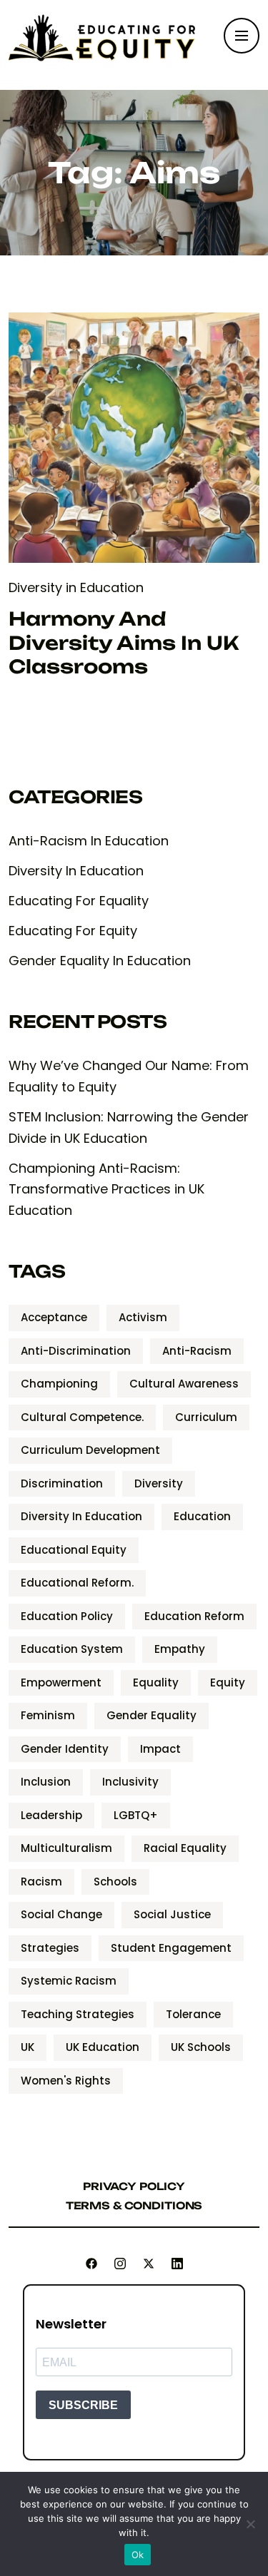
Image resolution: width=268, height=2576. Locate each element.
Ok (138, 2555)
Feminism (48, 1715)
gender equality (152, 1715)
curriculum (206, 1417)
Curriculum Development (90, 1450)
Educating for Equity (73, 931)
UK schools (201, 2047)
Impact (160, 1749)
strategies (50, 1948)
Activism (143, 1317)
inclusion (46, 1782)
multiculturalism (66, 1848)
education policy (67, 1616)
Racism (41, 1882)
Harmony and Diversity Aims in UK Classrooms (124, 643)
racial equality (185, 1848)
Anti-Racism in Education (89, 841)
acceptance (54, 1317)
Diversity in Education (76, 587)
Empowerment (61, 1682)
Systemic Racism (69, 1981)
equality (156, 1682)
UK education (103, 2047)
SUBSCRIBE (83, 2405)
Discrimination (62, 1483)
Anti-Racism (197, 1351)
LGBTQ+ (136, 1815)
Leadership (51, 1815)
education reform (194, 1616)
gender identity (65, 1749)
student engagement (171, 1948)
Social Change (61, 1914)
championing (59, 1384)
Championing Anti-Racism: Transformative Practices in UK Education (106, 1190)
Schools (115, 1882)
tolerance (193, 2014)
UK (28, 2047)
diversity (159, 1483)
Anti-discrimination (76, 1351)
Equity (228, 1682)
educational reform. (77, 1583)
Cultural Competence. (82, 1417)
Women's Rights (66, 2081)
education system (72, 1649)
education (202, 1516)
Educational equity (74, 1550)
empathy (180, 1649)
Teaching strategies (78, 2014)
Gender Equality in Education (100, 961)
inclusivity (130, 1782)
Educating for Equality (79, 901)
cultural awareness (184, 1384)
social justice (172, 1914)
